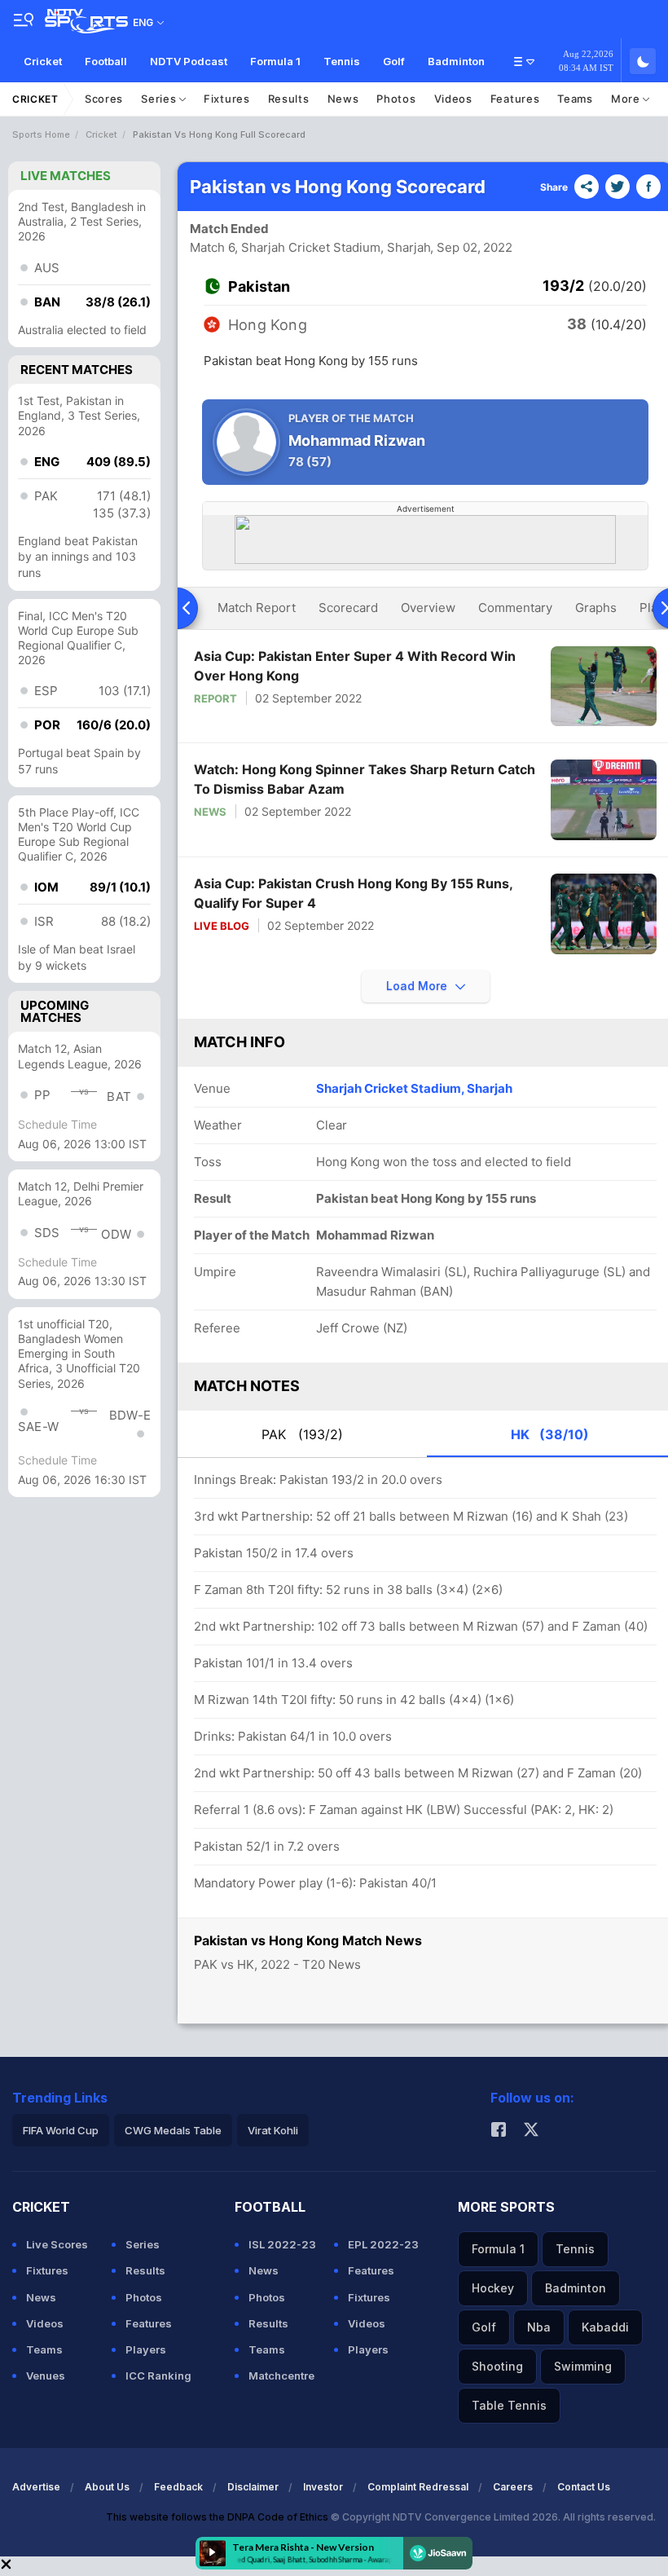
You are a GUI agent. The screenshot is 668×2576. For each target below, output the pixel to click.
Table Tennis (509, 2405)
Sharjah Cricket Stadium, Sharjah (414, 1088)
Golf (394, 61)
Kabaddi (605, 2327)
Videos (453, 99)
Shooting (497, 2366)
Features (515, 99)
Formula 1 (275, 61)
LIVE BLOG (222, 926)
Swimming (583, 2366)
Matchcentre (281, 2376)
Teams (575, 99)
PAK (302, 1434)
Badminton (456, 61)
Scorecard (348, 608)
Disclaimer (253, 2487)
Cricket (43, 61)
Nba (539, 2327)
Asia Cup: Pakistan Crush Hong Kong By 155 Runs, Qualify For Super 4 (353, 893)
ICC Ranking (158, 2376)
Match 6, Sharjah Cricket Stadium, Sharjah (310, 247)
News (343, 99)
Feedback (178, 2487)
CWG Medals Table (173, 2130)
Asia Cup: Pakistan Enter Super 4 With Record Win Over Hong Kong (355, 666)
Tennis (342, 61)
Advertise (36, 2487)
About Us (107, 2487)
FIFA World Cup (61, 2130)
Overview (428, 608)
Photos (396, 99)
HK (550, 1434)
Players (146, 2349)
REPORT (215, 698)
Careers (513, 2487)
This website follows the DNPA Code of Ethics (218, 2517)
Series (160, 99)
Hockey (493, 2288)
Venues (46, 2376)
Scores (104, 99)
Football (106, 61)
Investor (323, 2487)
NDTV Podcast (189, 61)
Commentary (515, 608)
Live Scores (57, 2244)
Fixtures (227, 99)
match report (257, 608)
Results (289, 99)
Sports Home (41, 134)
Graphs (596, 608)
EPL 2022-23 (383, 2244)
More (627, 99)
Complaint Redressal (418, 2487)
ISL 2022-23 (282, 2244)
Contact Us (584, 2487)
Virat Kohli (273, 2130)
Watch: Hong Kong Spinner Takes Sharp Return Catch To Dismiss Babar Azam (365, 779)
